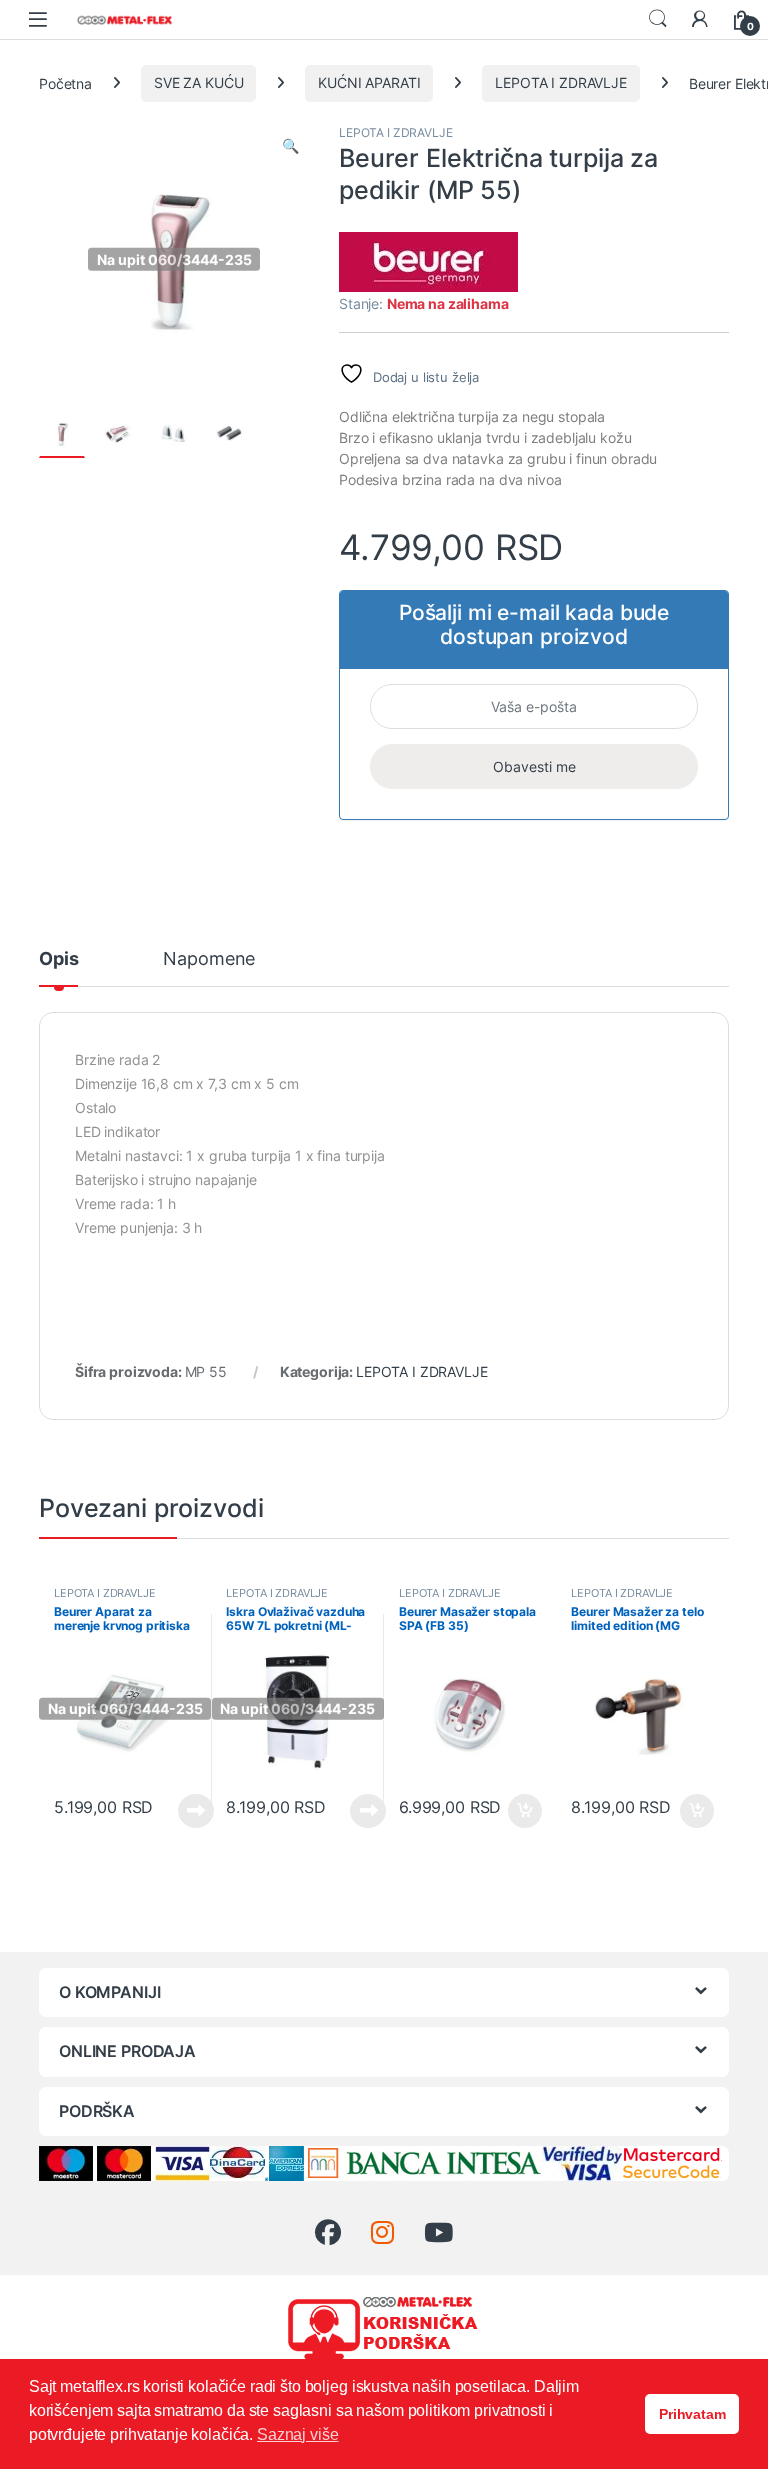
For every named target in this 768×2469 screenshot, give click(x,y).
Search (658, 19)
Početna (65, 82)
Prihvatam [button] (692, 2414)
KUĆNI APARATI (369, 82)
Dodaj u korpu (522, 1811)
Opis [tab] (58, 959)
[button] (290, 146)
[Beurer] (428, 262)
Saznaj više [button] (297, 2434)
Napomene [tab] (209, 959)
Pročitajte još (183, 1811)
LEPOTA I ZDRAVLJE (561, 82)
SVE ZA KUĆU (198, 82)
